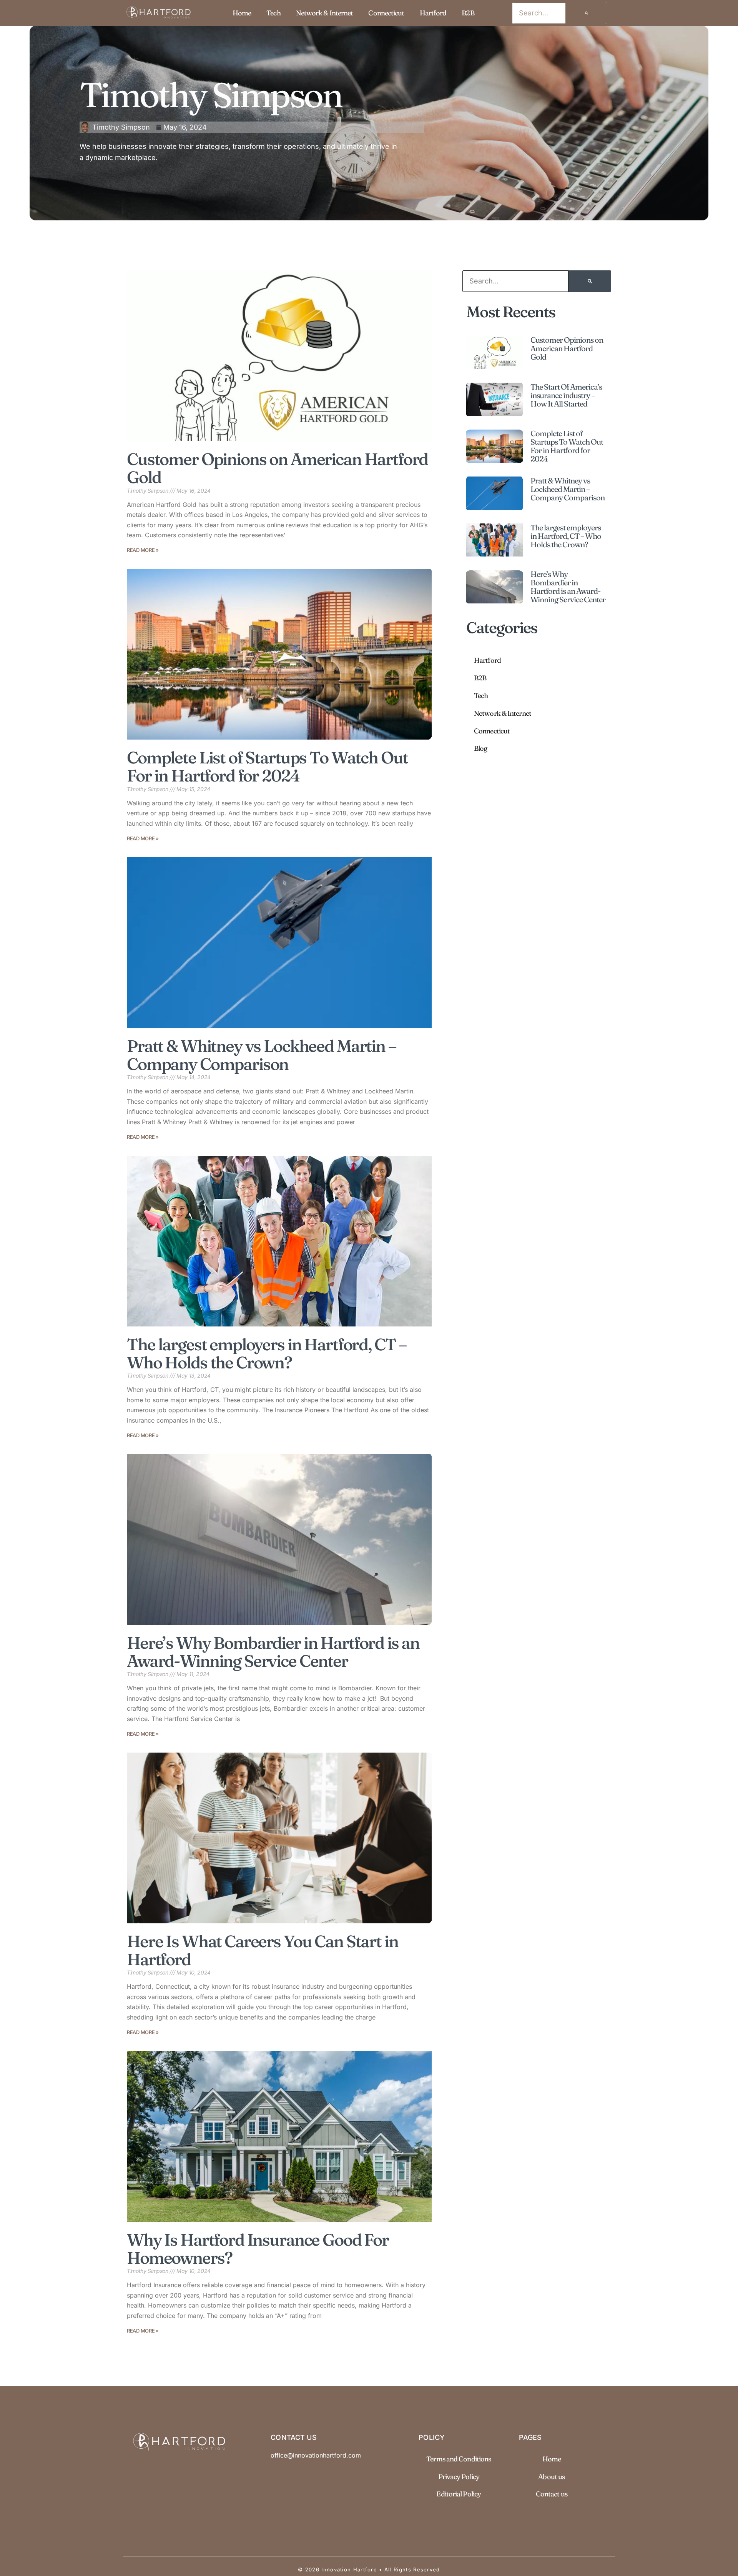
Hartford (433, 13)
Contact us (552, 2494)
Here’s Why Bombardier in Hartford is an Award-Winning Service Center (273, 1652)
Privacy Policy (459, 2477)
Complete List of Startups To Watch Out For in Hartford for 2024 (267, 766)
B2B (468, 13)
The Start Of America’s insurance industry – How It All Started (566, 395)
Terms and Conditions (459, 2459)
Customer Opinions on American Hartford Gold (277, 468)
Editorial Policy (459, 2494)
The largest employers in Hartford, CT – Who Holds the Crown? (267, 1353)
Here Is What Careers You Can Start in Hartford (262, 1950)
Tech (273, 13)
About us (551, 2477)
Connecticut (386, 13)
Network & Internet (325, 13)
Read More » (143, 550)
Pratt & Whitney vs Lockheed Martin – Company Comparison (262, 1055)
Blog (480, 748)
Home (242, 13)
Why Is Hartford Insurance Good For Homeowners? (258, 2249)
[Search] (587, 13)
